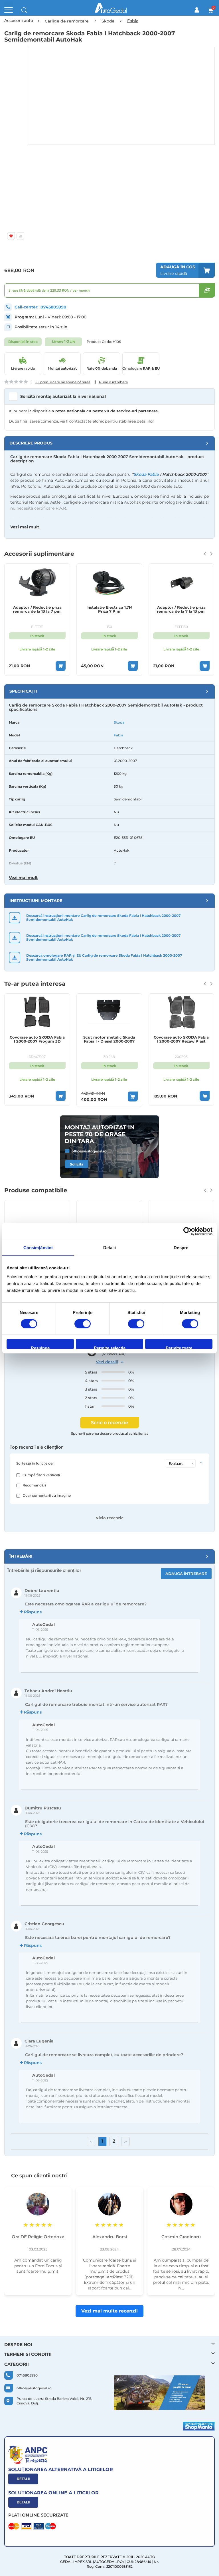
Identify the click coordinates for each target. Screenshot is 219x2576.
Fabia (118, 735)
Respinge (40, 1347)
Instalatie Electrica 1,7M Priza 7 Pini (109, 609)
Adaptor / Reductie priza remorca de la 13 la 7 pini (37, 609)
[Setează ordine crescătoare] (201, 1464)
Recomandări (34, 1485)
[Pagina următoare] (125, 2141)
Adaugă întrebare (186, 1574)
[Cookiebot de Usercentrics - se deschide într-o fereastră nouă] (187, 1231)
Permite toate (179, 1347)
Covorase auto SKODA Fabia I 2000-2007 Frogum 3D (37, 1039)
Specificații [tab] (23, 691)
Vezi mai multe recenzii (109, 2311)
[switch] (83, 1324)
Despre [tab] (181, 1248)
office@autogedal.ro (89, 1151)
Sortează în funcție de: (35, 1463)
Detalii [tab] (110, 1248)
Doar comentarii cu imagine (47, 1495)
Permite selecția (110, 1347)
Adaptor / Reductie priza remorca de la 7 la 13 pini (181, 609)
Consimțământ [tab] (38, 1248)
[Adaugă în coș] (61, 666)
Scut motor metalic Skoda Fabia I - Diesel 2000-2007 (109, 1039)
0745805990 (53, 307)
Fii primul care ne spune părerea (63, 382)
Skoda (119, 722)
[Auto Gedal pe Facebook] (159, 2393)
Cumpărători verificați (41, 1475)
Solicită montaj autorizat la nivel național (63, 396)
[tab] (109, 443)
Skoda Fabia (146, 474)
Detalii (23, 2479)
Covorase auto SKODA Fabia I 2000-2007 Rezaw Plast (181, 1039)
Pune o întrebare (113, 382)
